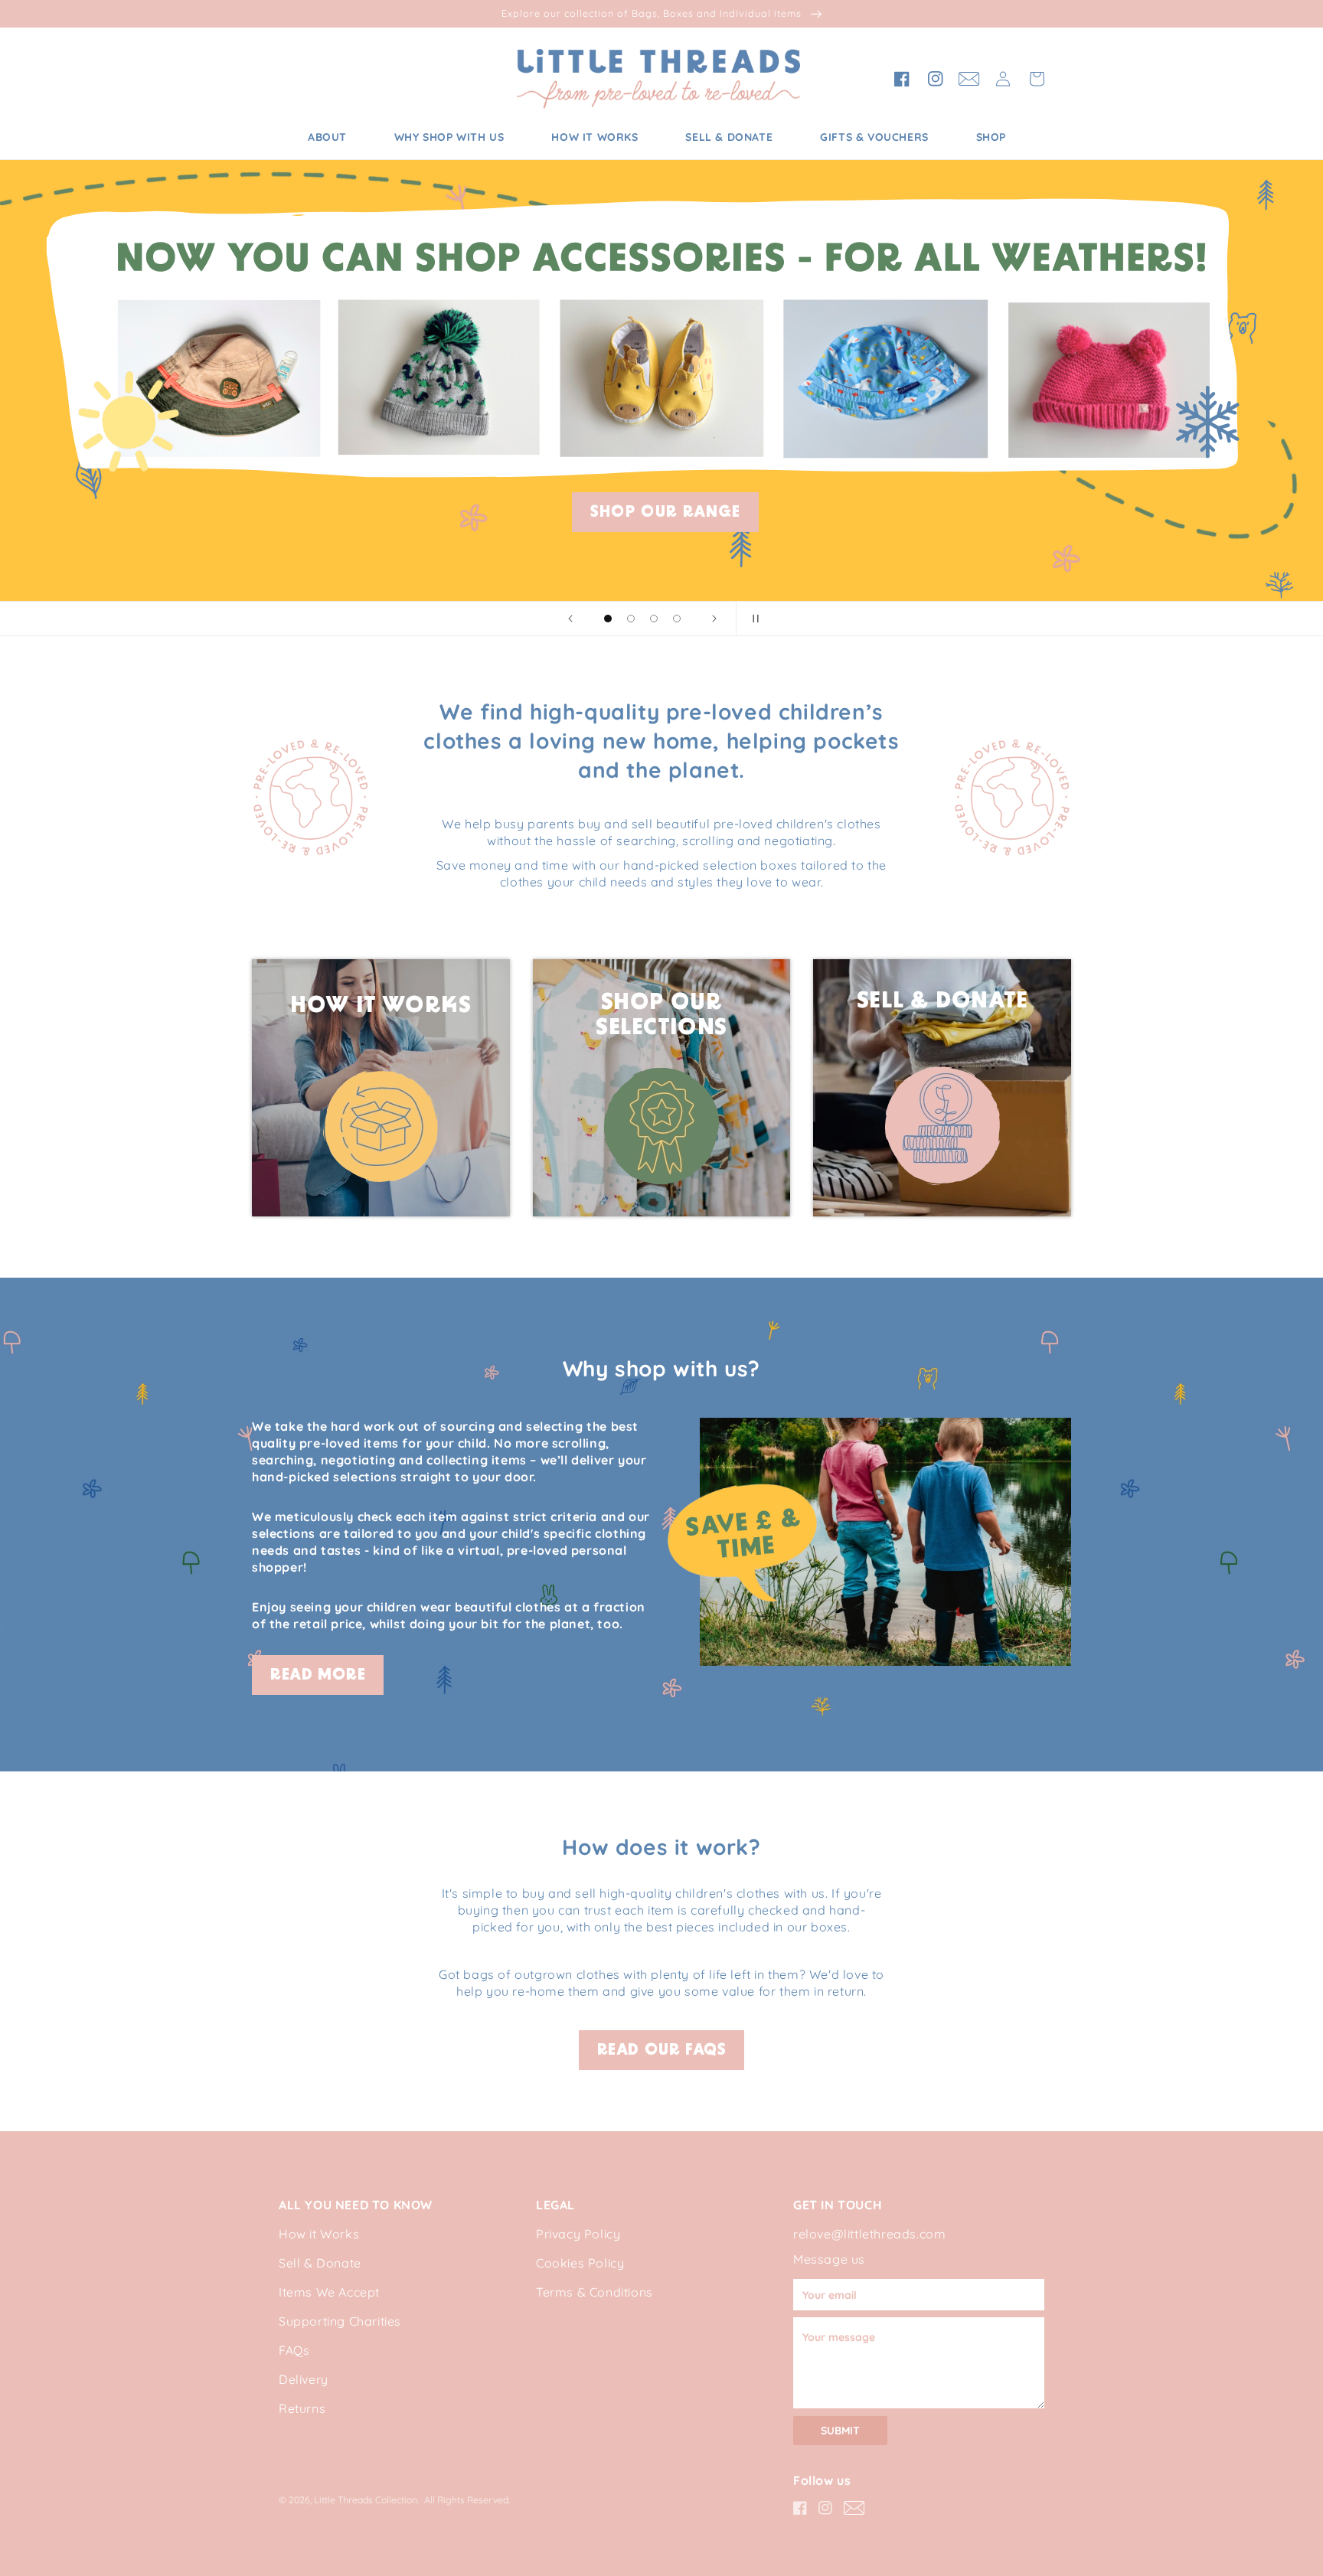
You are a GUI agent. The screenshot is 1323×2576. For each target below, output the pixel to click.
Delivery (304, 2379)
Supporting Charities (340, 2321)
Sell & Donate (320, 2263)
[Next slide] (714, 619)
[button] (1037, 79)
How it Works (319, 2234)
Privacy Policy (578, 2234)
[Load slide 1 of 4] (608, 619)
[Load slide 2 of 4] (631, 619)
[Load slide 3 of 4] (654, 619)
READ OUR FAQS (662, 2051)
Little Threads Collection (366, 2500)
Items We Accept (329, 2292)
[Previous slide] (570, 619)
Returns (302, 2408)
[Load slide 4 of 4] (677, 619)
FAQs (294, 2350)
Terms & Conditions (595, 2292)
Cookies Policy (580, 2263)
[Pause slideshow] (753, 619)
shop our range (665, 513)
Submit (840, 2431)
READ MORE (318, 1676)
